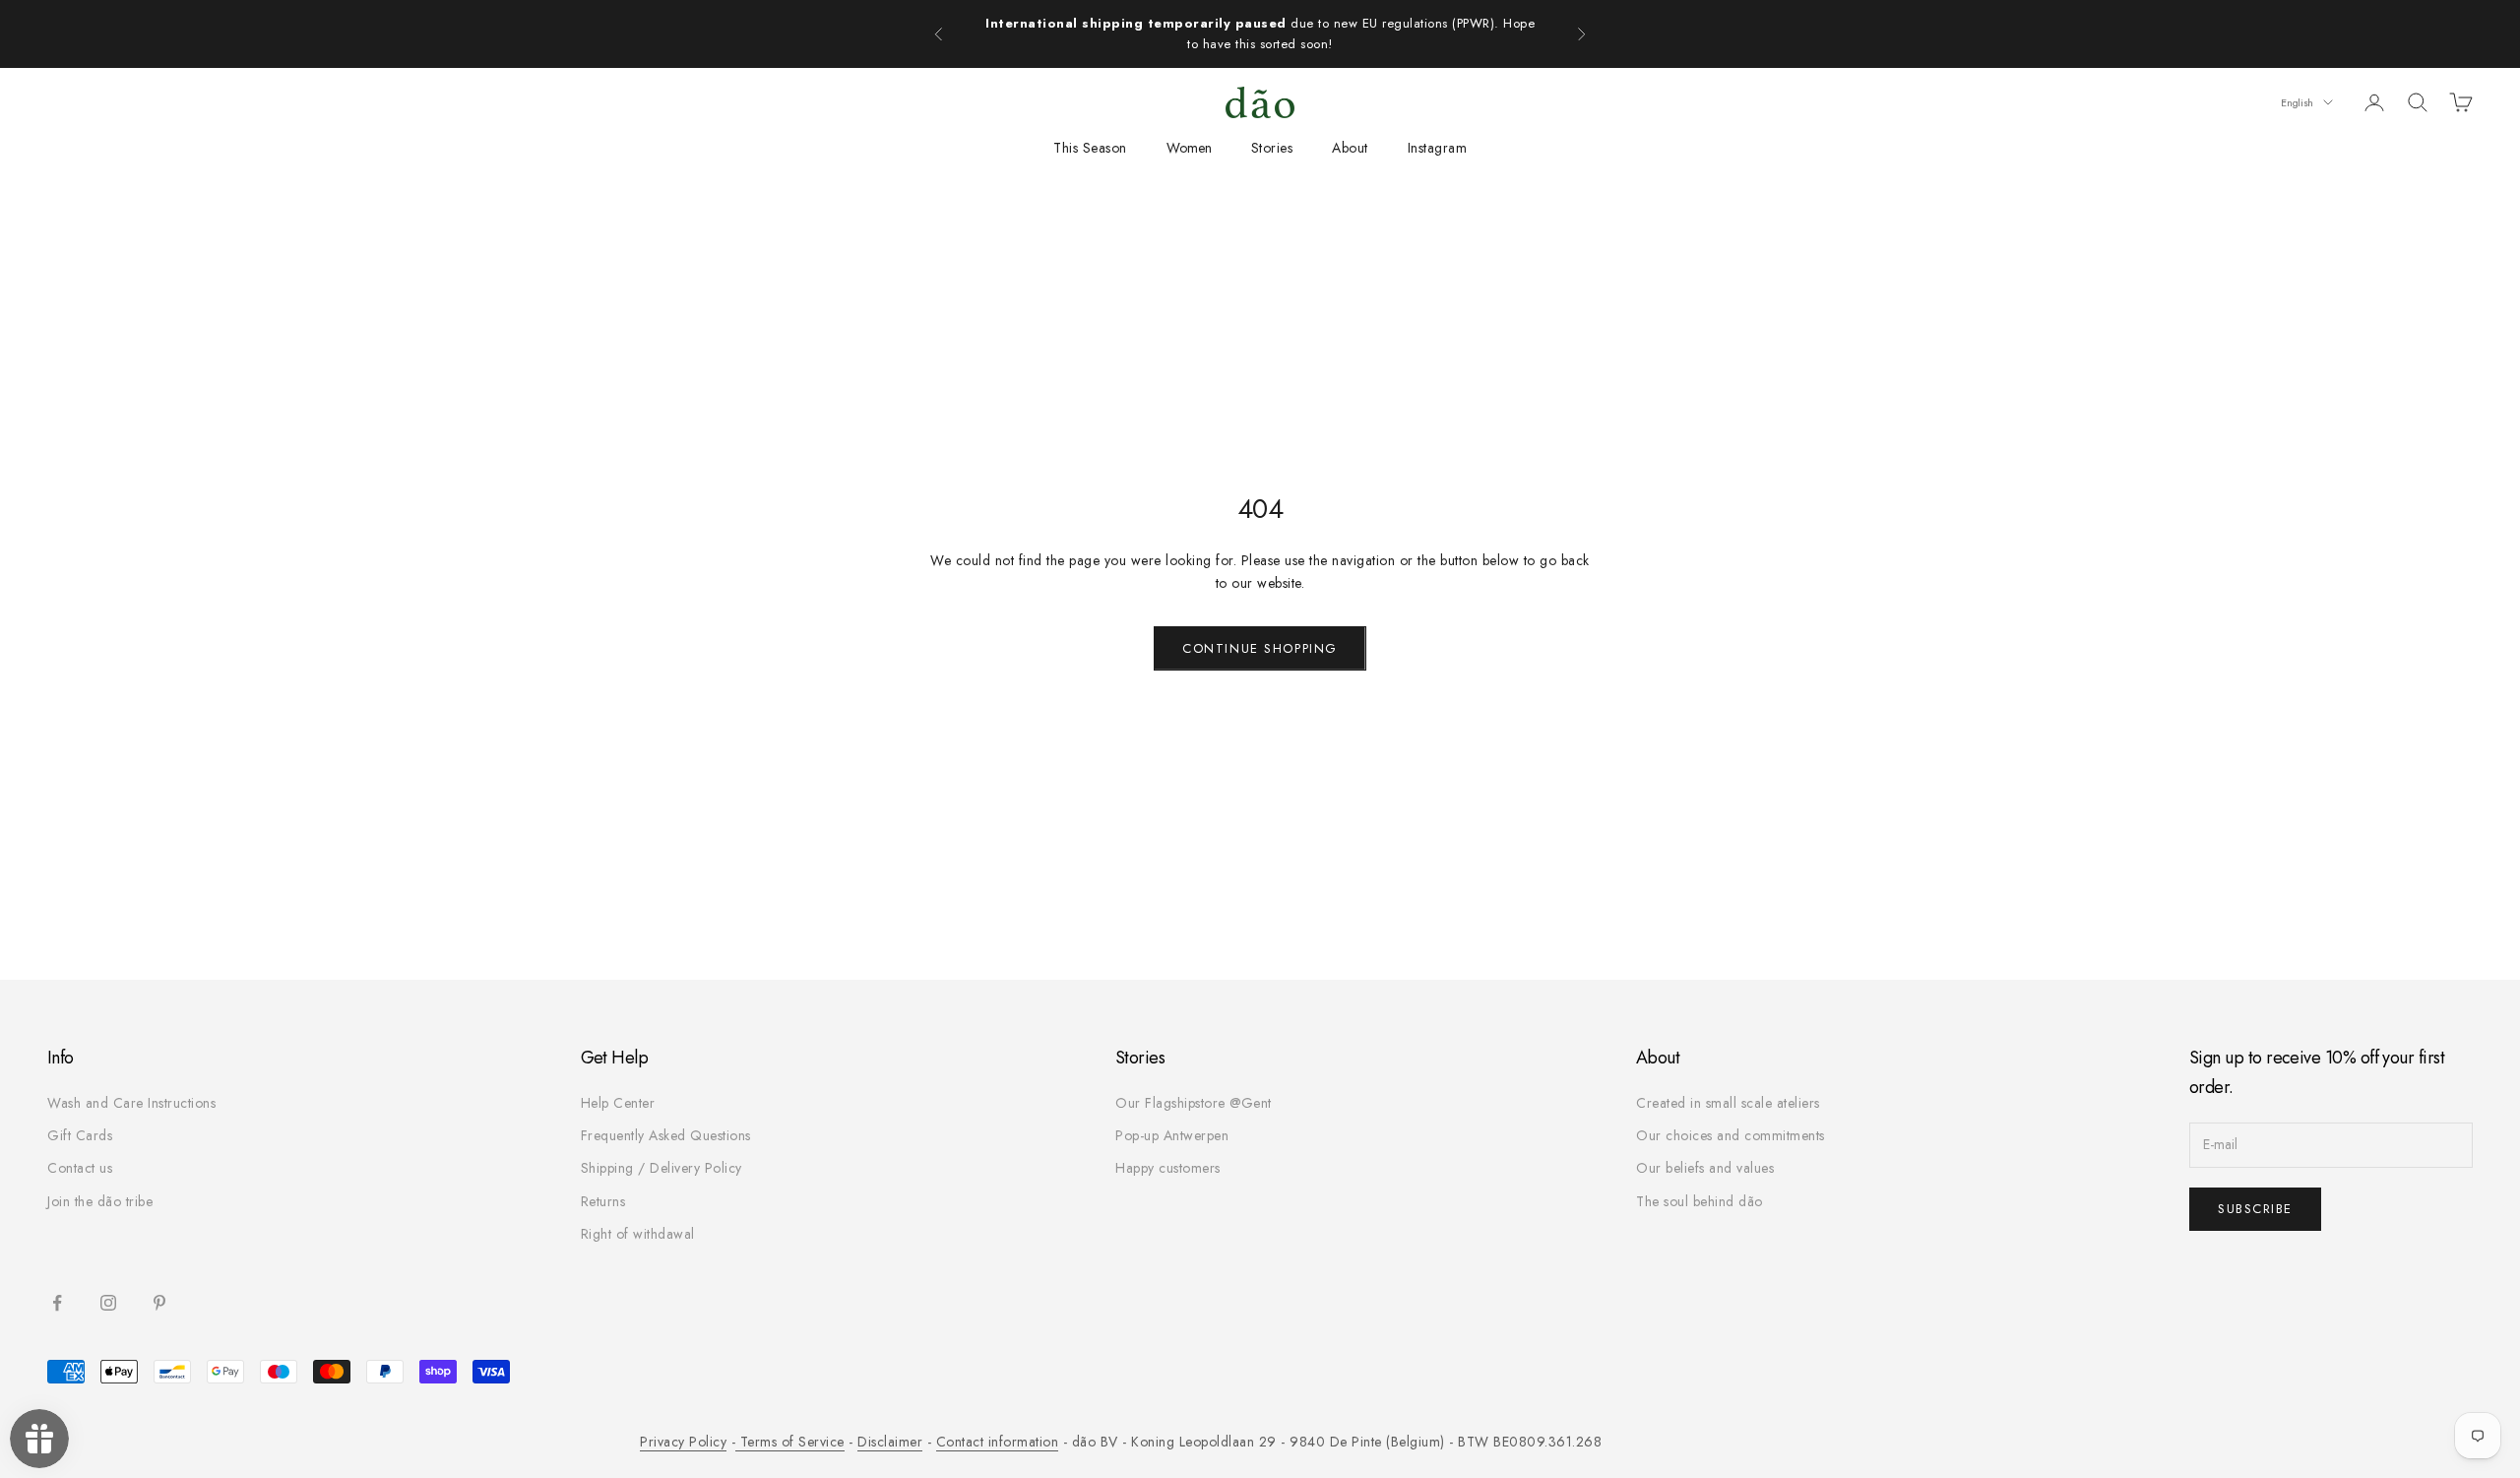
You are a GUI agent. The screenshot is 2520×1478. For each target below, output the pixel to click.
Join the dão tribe (100, 1201)
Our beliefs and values (1705, 1168)
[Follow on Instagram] (108, 1303)
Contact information (998, 1442)
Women (1189, 148)
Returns (603, 1201)
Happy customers (1168, 1168)
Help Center (618, 1103)
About (1350, 148)
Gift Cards (80, 1135)
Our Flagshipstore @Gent (1194, 1103)
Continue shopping (1260, 648)
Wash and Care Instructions (131, 1103)
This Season (1090, 148)
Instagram (1438, 148)
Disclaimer (890, 1442)
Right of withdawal (638, 1234)
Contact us (80, 1168)
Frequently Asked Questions (666, 1135)
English (2297, 102)
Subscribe (2255, 1209)
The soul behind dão (1700, 1201)
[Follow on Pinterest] (159, 1303)
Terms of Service (790, 1442)
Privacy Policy (683, 1442)
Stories (1272, 148)
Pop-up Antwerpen (1172, 1135)
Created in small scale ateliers (1728, 1103)
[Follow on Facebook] (57, 1303)
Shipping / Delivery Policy (661, 1168)
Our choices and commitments (1731, 1135)
